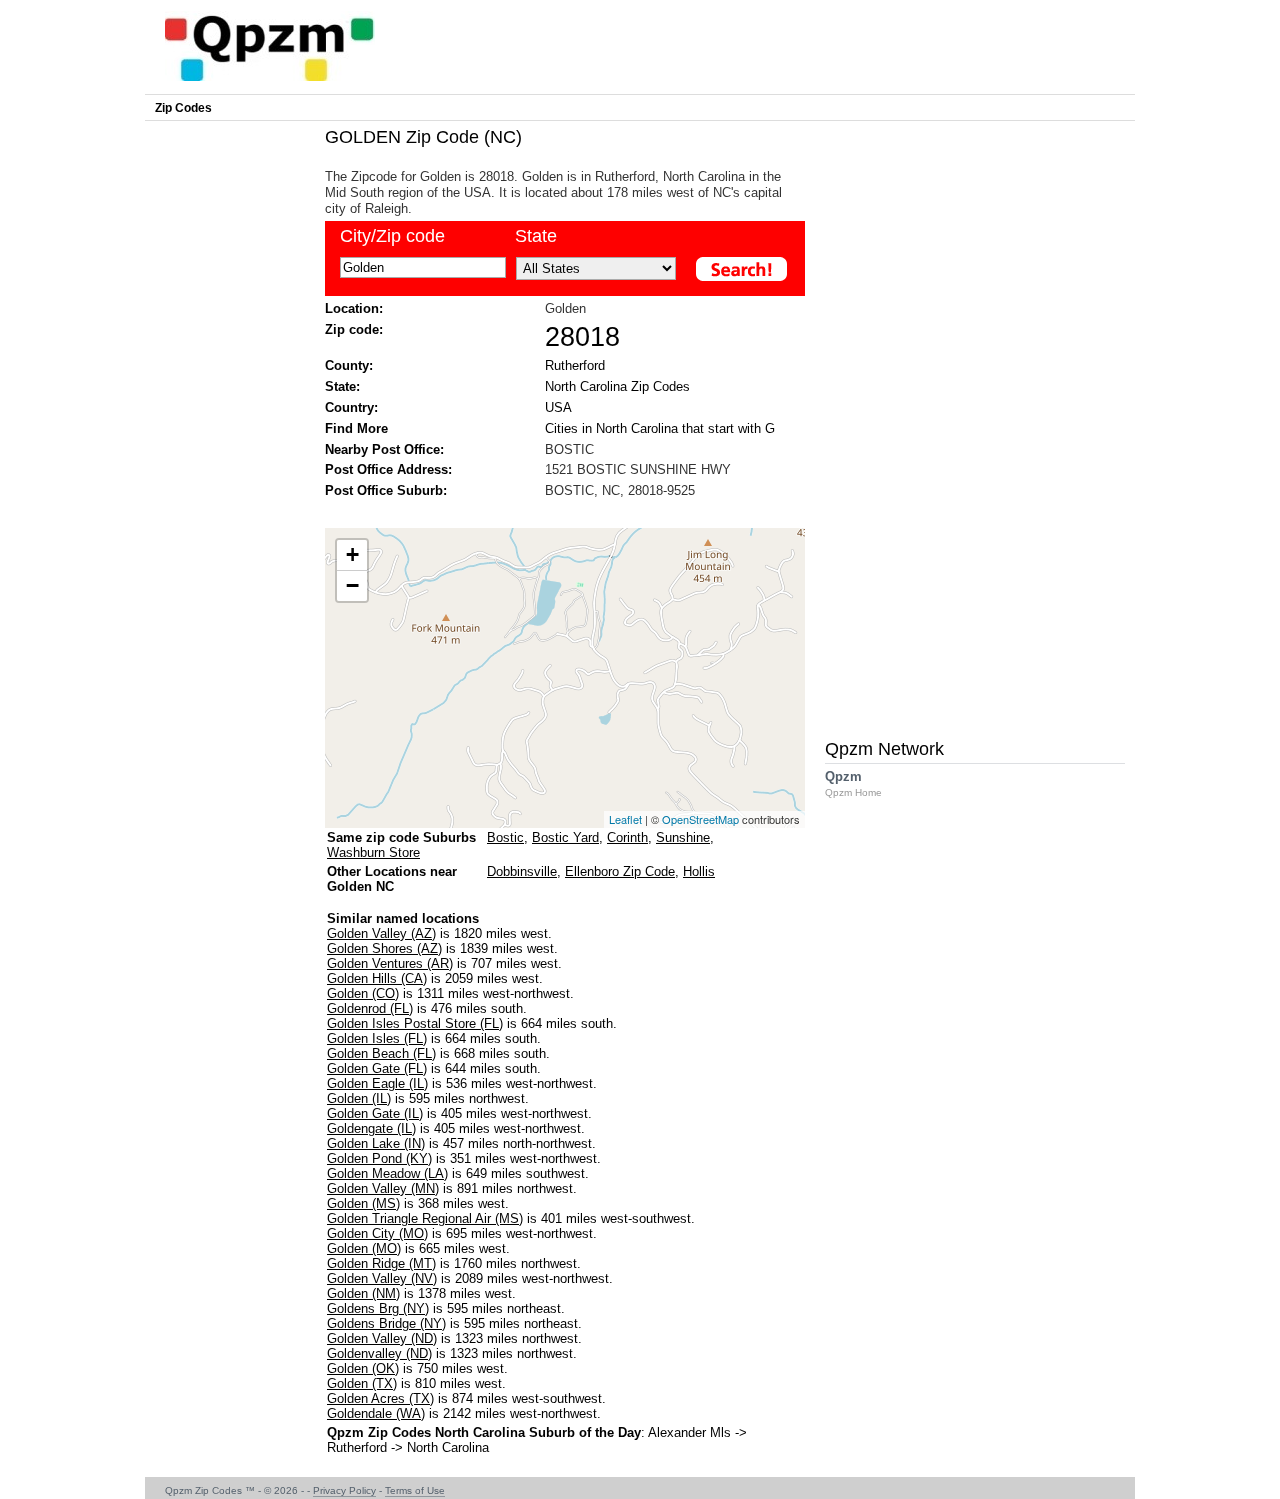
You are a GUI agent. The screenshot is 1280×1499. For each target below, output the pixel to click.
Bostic (505, 837)
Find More (356, 428)
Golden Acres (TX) (380, 1398)
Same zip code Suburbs (401, 837)
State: (342, 386)
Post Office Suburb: (386, 490)
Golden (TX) (362, 1383)
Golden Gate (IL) (375, 1113)
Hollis (699, 871)
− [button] (352, 585)
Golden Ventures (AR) (390, 963)
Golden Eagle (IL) (377, 1083)
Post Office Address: (388, 469)
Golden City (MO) (377, 1233)
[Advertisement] (555, 511)
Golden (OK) (363, 1368)
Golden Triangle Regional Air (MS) (425, 1218)
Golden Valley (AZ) (381, 933)
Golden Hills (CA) (377, 978)
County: (349, 365)
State (536, 236)
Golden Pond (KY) (379, 1158)
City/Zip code (392, 236)
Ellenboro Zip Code (620, 871)
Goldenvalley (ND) (379, 1353)
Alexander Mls (689, 1432)
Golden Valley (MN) (383, 1188)
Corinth (627, 837)
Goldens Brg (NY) (378, 1308)
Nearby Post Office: (384, 449)
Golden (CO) (363, 993)
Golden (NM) (363, 1293)
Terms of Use (415, 1490)
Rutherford (575, 365)
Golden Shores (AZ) (384, 948)
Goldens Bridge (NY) (386, 1323)
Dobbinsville (522, 871)
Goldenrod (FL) (370, 1008)
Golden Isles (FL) (377, 1038)
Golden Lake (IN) (376, 1143)
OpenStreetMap (700, 819)
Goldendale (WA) (376, 1413)
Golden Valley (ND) (382, 1338)
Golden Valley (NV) (382, 1278)
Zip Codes (183, 108)
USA (558, 407)
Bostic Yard (565, 837)
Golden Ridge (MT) (381, 1263)
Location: (354, 308)
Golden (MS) (363, 1203)
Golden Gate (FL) (377, 1068)
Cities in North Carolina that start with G (660, 428)
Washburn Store (373, 852)
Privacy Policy (344, 1490)
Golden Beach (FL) (381, 1053)
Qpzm (853, 783)
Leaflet (625, 819)
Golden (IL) (359, 1098)
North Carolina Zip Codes (617, 386)
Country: (351, 407)
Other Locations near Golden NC (392, 879)
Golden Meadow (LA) (387, 1173)
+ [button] (352, 554)
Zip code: (354, 329)
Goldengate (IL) (371, 1128)
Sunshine (683, 837)
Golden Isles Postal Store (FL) (415, 1023)
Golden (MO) (364, 1248)
